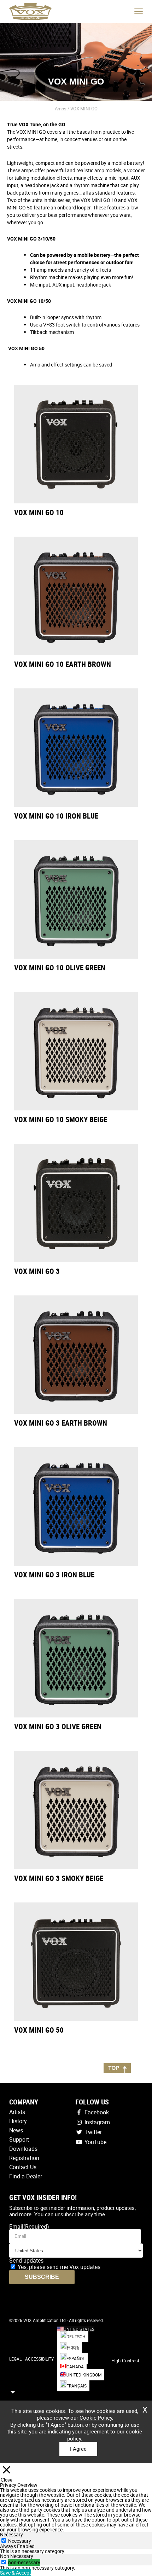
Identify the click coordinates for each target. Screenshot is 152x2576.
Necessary (20, 2541)
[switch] (4, 2562)
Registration (24, 2158)
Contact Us (23, 2167)
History (18, 2121)
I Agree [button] (78, 2449)
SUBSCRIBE (42, 2277)
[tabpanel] (76, 2551)
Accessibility (39, 2359)
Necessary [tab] (11, 2534)
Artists (17, 2112)
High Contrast (125, 2361)
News (16, 2130)
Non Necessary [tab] (17, 2556)
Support (19, 2139)
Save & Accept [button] (16, 2573)
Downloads (23, 2149)
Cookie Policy (96, 2418)
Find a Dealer (26, 2176)
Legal (15, 2359)
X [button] (145, 2407)
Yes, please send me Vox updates (59, 2267)
